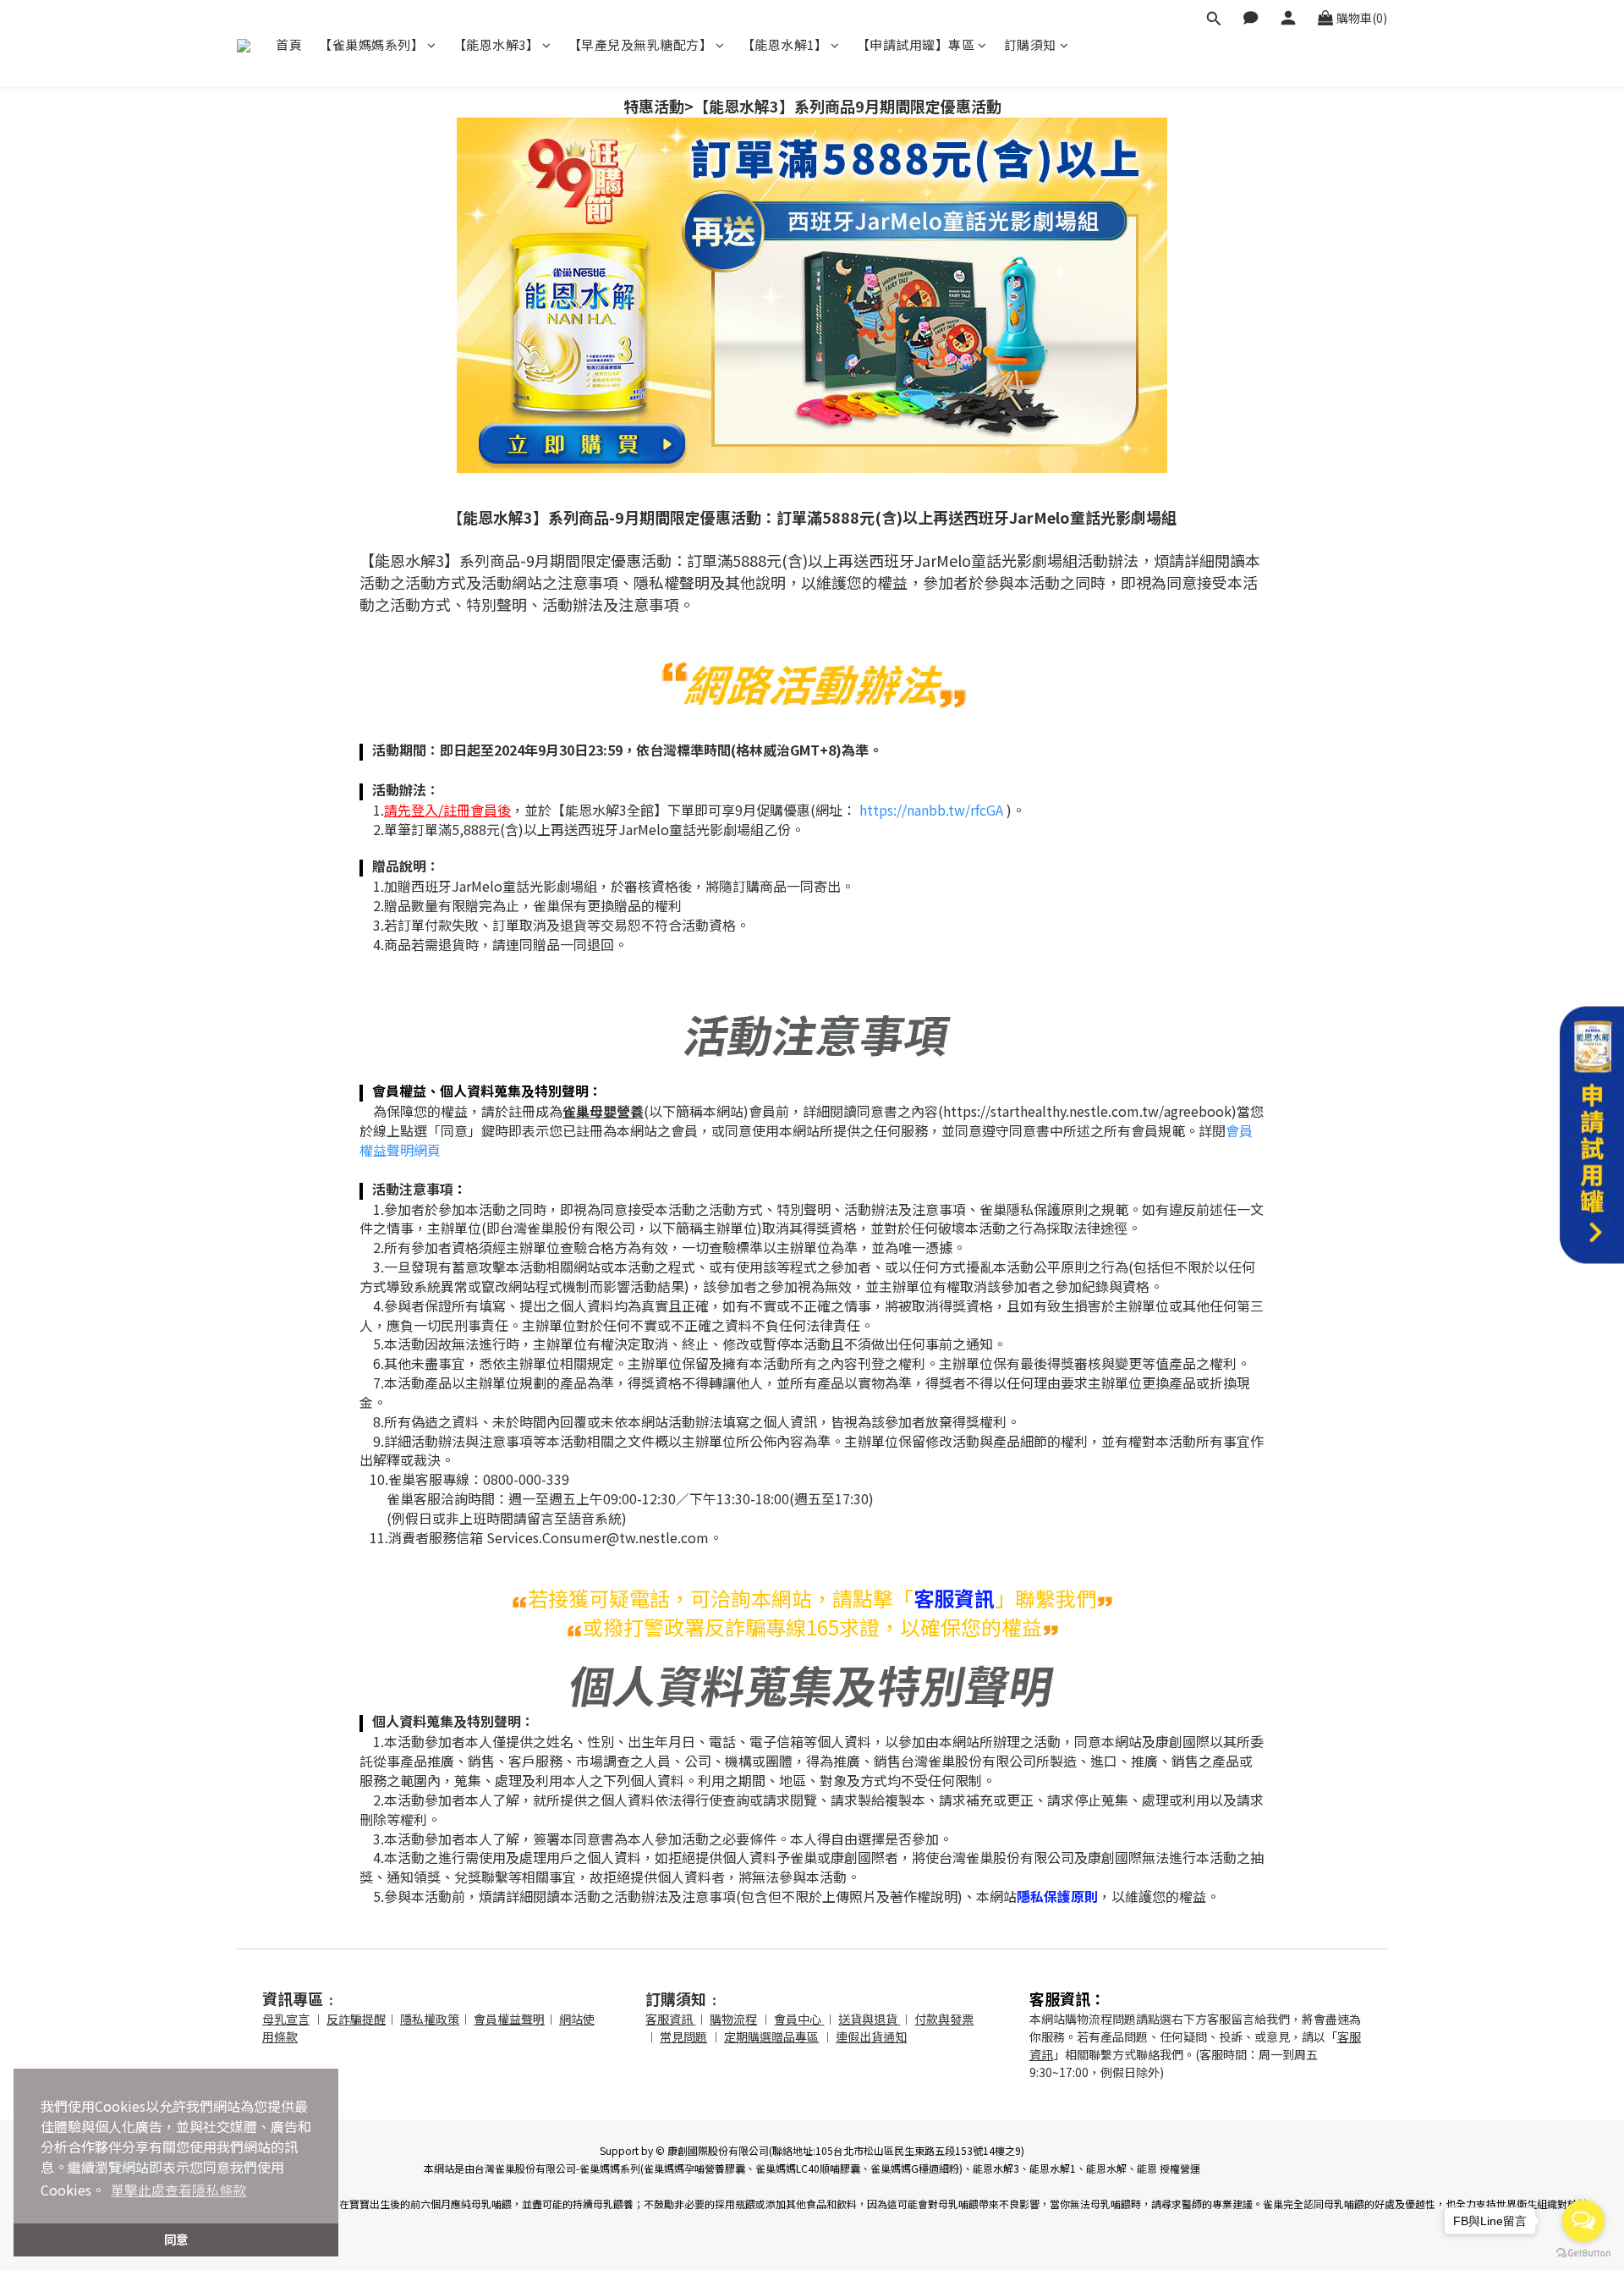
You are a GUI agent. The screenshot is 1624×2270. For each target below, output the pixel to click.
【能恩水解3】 (497, 44)
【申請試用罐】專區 (916, 44)
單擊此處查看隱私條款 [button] (178, 2190)
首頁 (289, 44)
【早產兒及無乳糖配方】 (641, 44)
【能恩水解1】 (785, 44)
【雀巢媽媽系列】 (371, 44)
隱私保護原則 (1057, 1896)
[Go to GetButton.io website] (1583, 2253)
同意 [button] (176, 2239)
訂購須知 (1030, 44)
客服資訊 (954, 1598)
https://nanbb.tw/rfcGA (931, 810)
